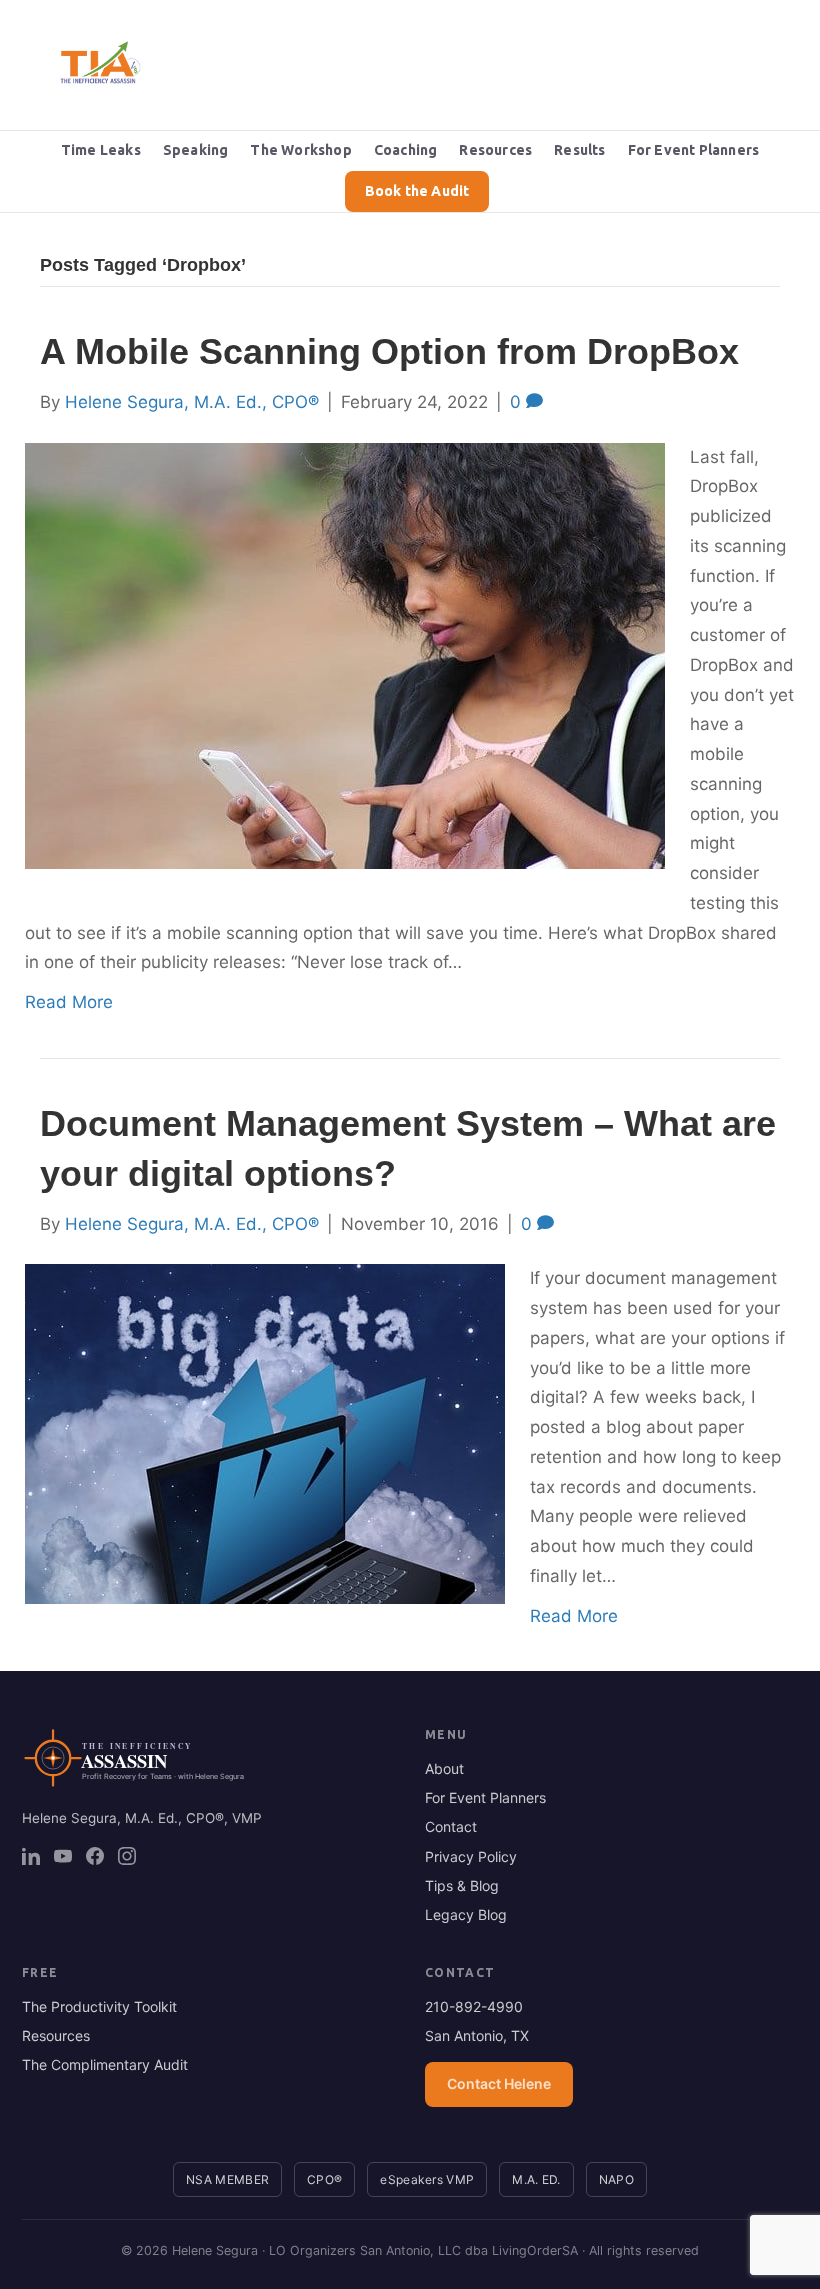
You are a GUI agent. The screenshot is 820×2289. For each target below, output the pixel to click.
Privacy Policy (471, 1856)
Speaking (196, 150)
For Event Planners (694, 150)
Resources (495, 150)
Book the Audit (417, 191)
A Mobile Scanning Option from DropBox (389, 351)
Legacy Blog (466, 1914)
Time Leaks (101, 150)
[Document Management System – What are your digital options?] (265, 1433)
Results (579, 150)
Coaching (406, 150)
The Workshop (300, 150)
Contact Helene (499, 2083)
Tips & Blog (462, 1885)
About (444, 1768)
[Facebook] (95, 1856)
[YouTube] (63, 1856)
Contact (451, 1826)
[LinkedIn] (31, 1856)
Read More (69, 1002)
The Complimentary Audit (105, 2064)
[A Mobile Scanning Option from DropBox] (345, 654)
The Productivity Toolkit (99, 2006)
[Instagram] (127, 1856)
